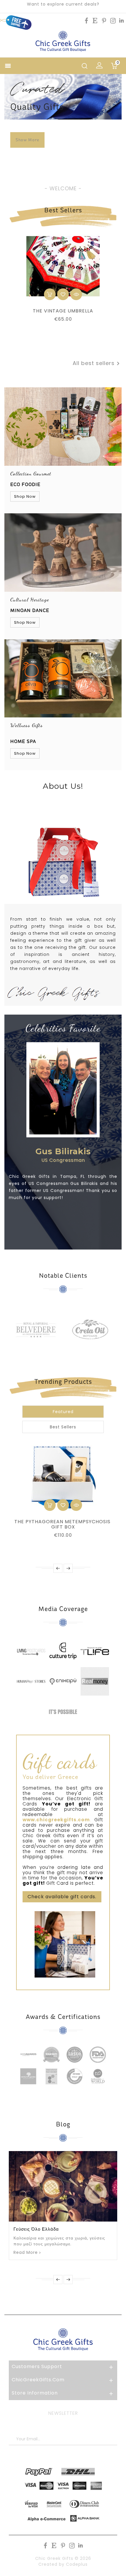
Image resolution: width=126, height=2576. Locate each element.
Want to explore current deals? (63, 4)
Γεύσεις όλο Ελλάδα (36, 2229)
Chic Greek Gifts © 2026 (63, 2558)
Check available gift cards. (62, 1897)
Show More (27, 140)
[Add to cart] (50, 294)
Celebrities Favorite (63, 1028)
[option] (63, 133)
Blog (63, 2124)
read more (26, 2252)
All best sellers (97, 364)
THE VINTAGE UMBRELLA (63, 311)
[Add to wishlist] (63, 294)
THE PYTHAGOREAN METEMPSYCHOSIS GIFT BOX (63, 1524)
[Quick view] (76, 294)
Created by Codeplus (63, 2564)
